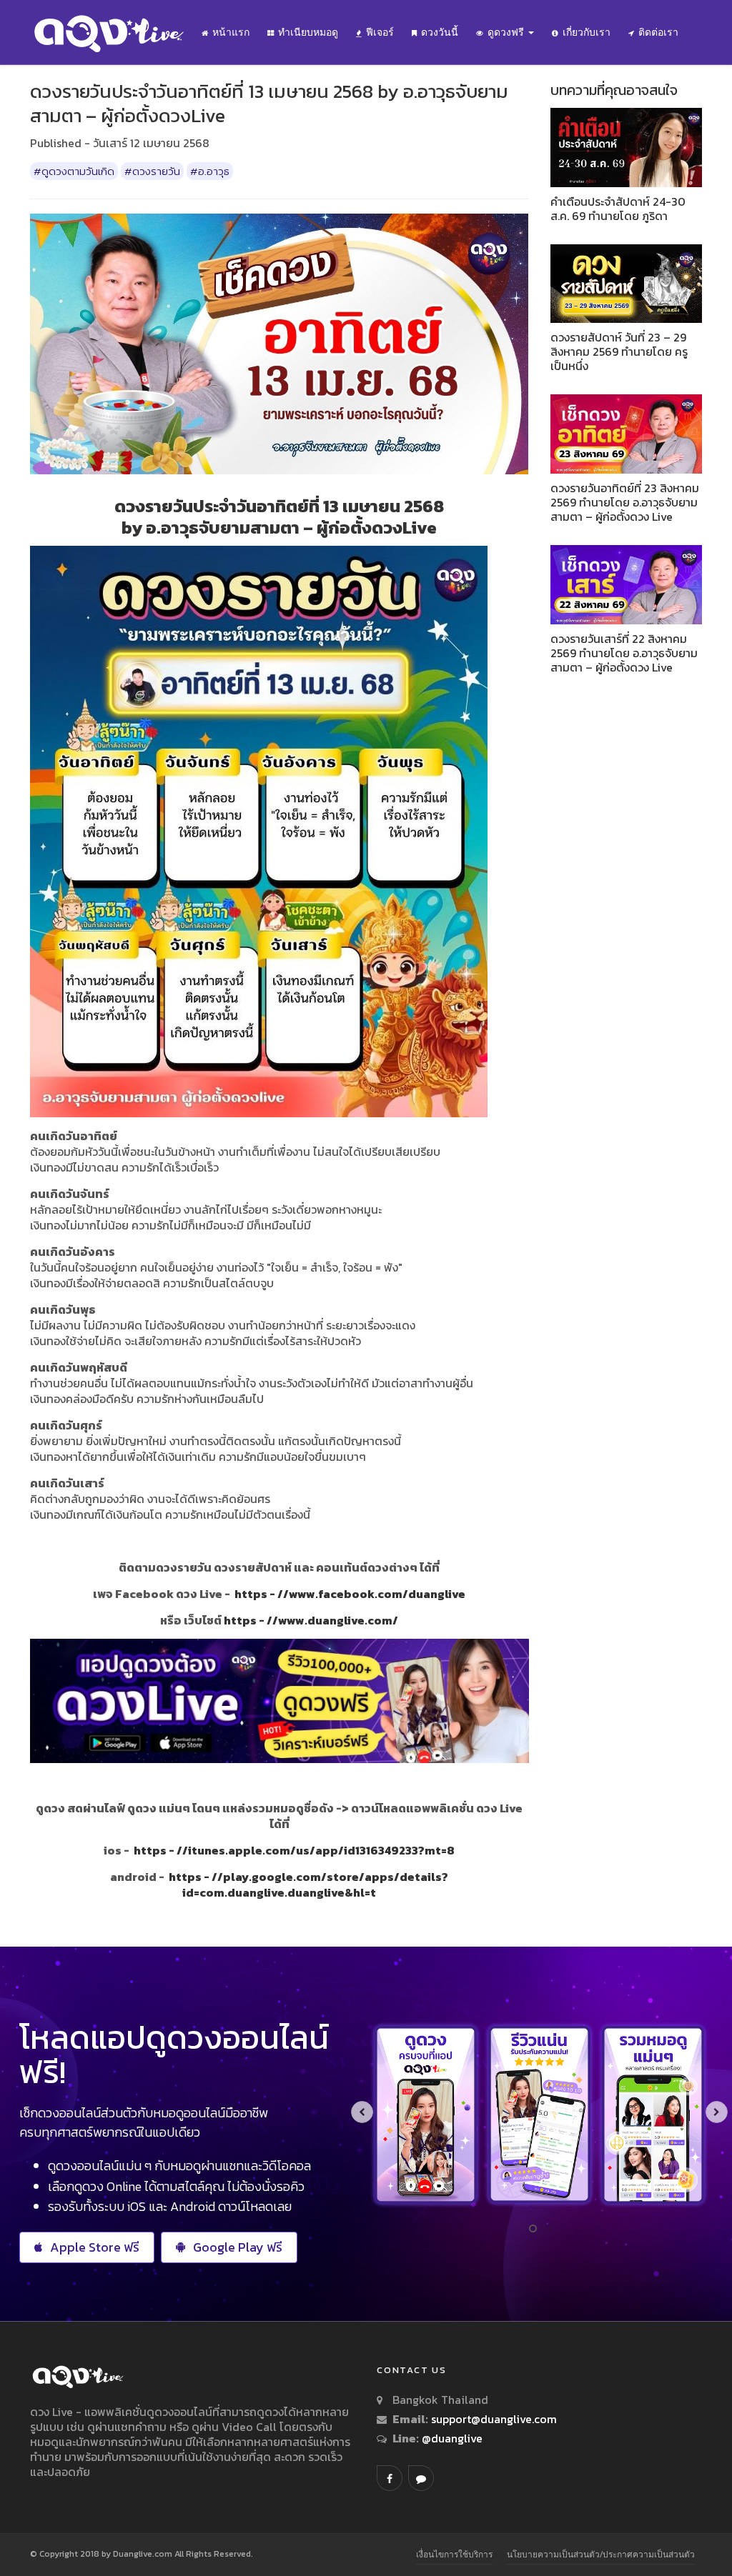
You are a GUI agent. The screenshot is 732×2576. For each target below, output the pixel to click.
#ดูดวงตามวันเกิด (74, 171)
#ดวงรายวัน (152, 171)
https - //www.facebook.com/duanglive (350, 1594)
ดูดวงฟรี (507, 32)
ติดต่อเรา (658, 32)
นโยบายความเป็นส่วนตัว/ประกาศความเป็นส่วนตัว (601, 2554)
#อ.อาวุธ (210, 171)
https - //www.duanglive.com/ (311, 1620)
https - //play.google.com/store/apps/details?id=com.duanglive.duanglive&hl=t (308, 1884)
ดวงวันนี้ (440, 32)
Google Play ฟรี (238, 2247)
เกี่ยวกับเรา (587, 32)
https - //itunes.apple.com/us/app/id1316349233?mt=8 (294, 1850)
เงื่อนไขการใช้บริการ (454, 2554)
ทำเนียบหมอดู (308, 32)
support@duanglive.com (494, 2419)
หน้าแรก (231, 32)
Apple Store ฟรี (95, 2247)
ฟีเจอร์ (380, 32)
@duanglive (451, 2438)
